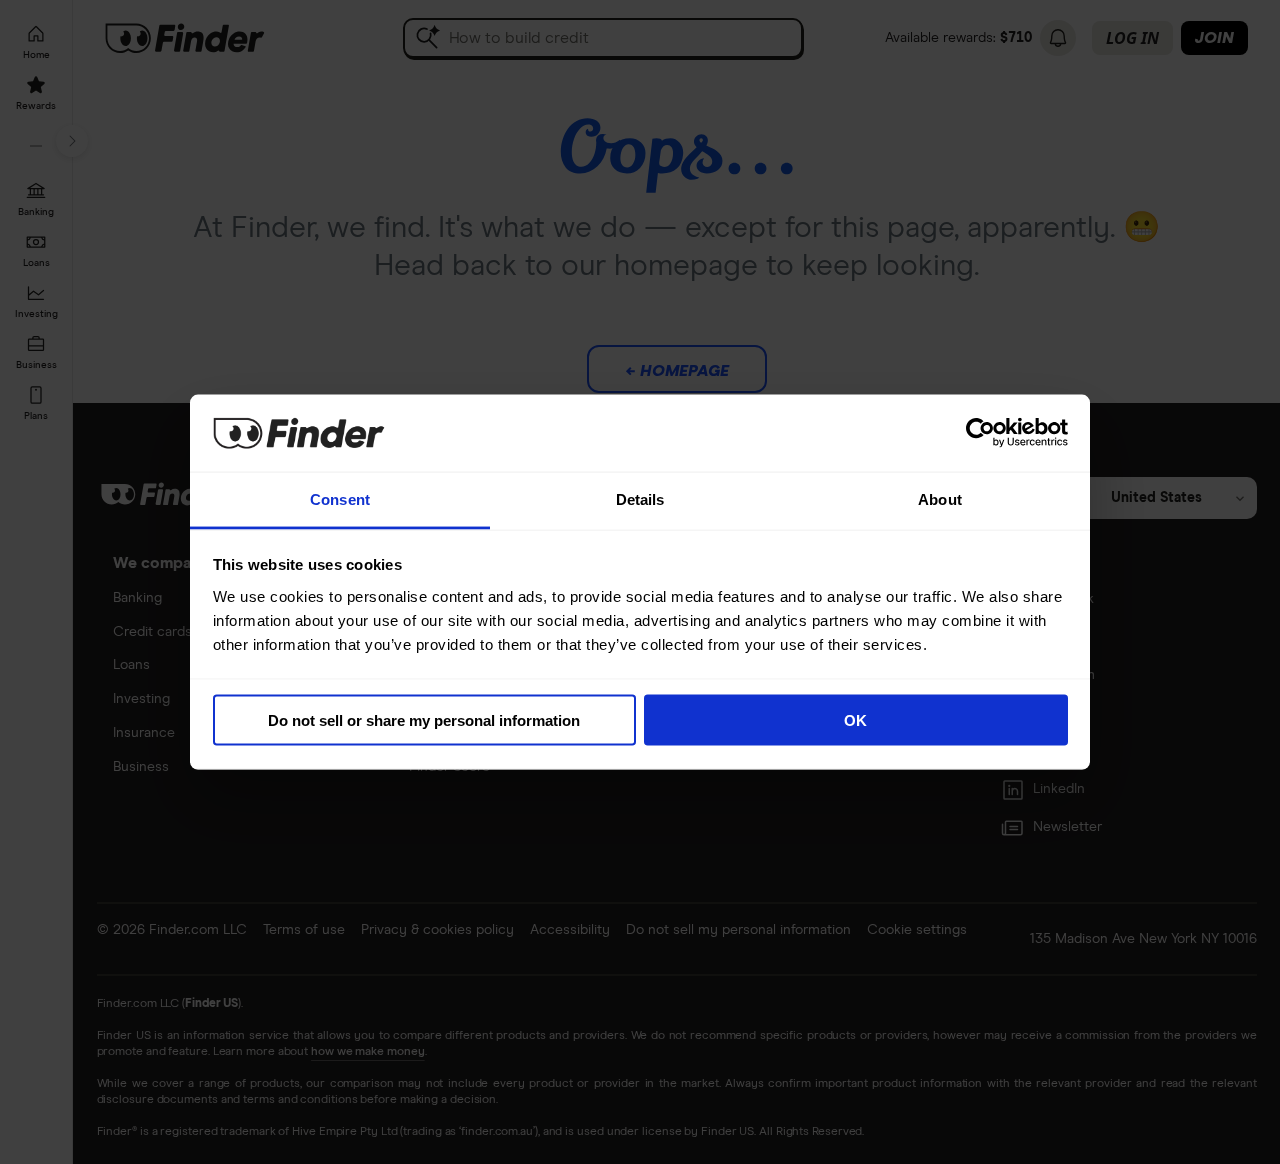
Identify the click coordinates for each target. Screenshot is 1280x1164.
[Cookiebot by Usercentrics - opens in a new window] (980, 433)
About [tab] (940, 498)
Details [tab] (640, 498)
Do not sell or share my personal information (424, 720)
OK (855, 720)
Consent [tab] (340, 498)
